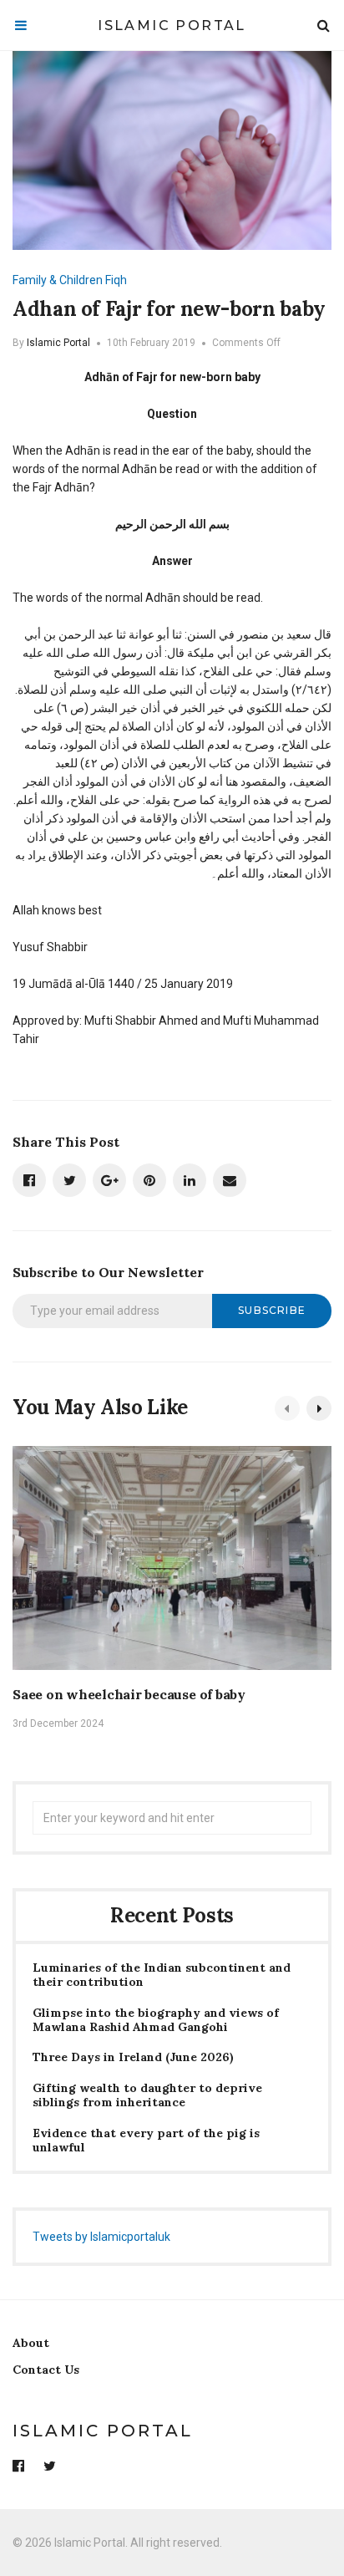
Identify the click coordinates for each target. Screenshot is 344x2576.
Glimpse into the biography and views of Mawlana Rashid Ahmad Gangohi (156, 2020)
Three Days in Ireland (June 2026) (133, 2057)
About (31, 2343)
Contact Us (46, 2370)
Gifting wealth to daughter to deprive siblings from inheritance (147, 2095)
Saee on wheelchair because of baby (129, 1694)
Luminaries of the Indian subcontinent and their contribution (162, 1975)
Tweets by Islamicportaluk (101, 2237)
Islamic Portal (172, 25)
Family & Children (58, 280)
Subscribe (272, 1310)
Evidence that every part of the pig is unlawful (146, 2141)
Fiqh (116, 280)
